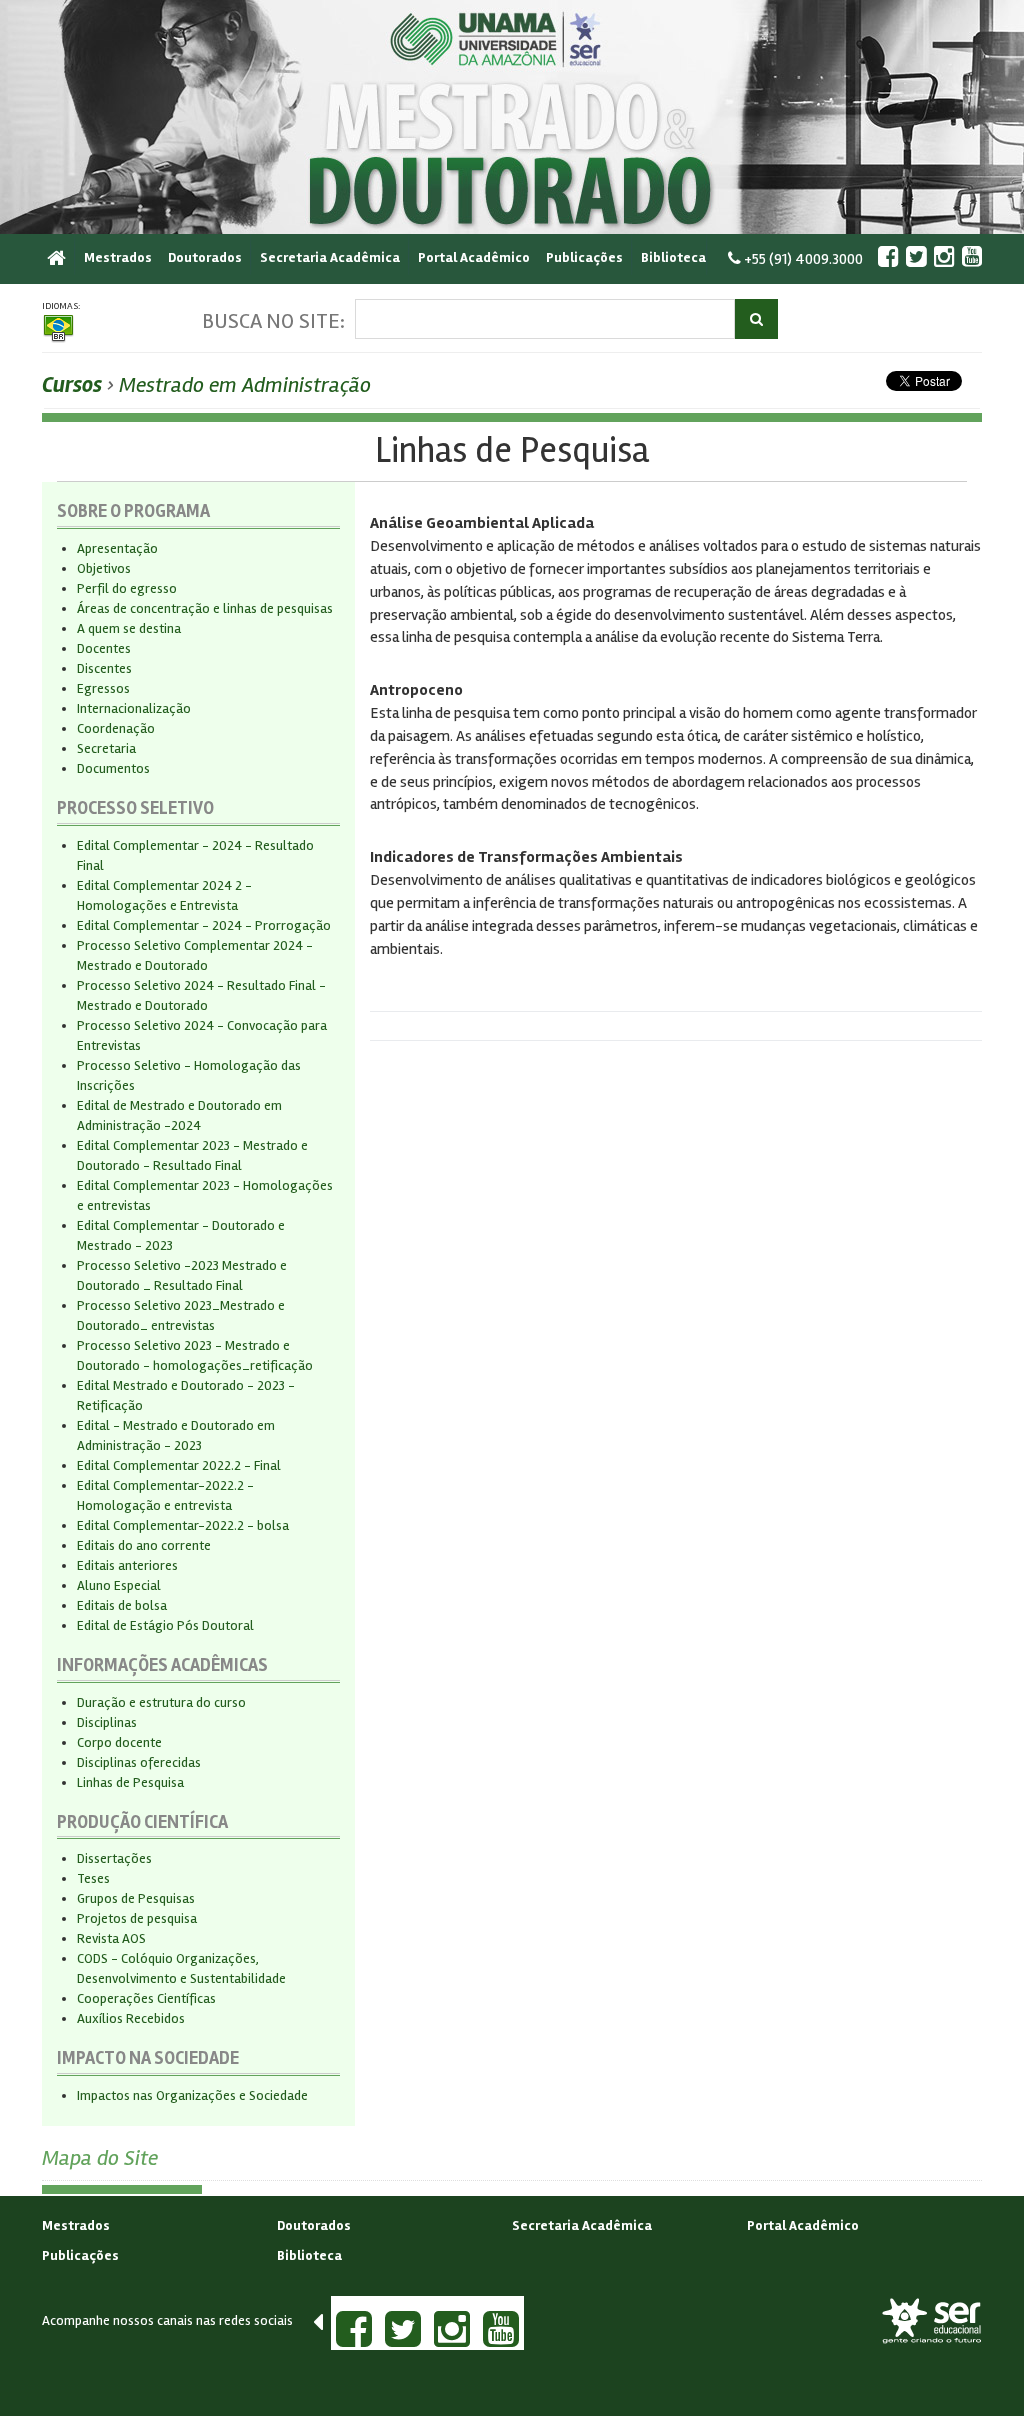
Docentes (104, 648)
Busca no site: (273, 321)
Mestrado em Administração (245, 385)
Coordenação (116, 728)
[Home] (61, 254)
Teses (93, 1878)
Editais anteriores (127, 1565)
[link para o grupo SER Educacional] (932, 2321)
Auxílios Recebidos (131, 2018)
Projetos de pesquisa (137, 1918)
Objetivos (104, 568)
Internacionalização (134, 708)
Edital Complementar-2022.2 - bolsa (183, 1525)
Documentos (113, 768)
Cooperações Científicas (146, 1998)
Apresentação (117, 548)
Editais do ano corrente (144, 1545)
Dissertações (114, 1858)
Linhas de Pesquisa (130, 1782)
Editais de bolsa (122, 1605)
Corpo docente (119, 1742)
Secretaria (106, 748)
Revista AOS (111, 1938)
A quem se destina (129, 628)
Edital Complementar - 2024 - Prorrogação (204, 925)
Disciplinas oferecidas (139, 1762)
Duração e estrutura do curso (161, 1702)
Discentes (104, 668)
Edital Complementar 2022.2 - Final (179, 1465)
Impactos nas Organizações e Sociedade (192, 2095)
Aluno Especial (119, 1585)
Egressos (103, 688)
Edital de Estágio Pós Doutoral (165, 1625)
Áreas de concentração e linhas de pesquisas (205, 608)
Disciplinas (107, 1722)
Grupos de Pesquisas (136, 1898)
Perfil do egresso (127, 588)
